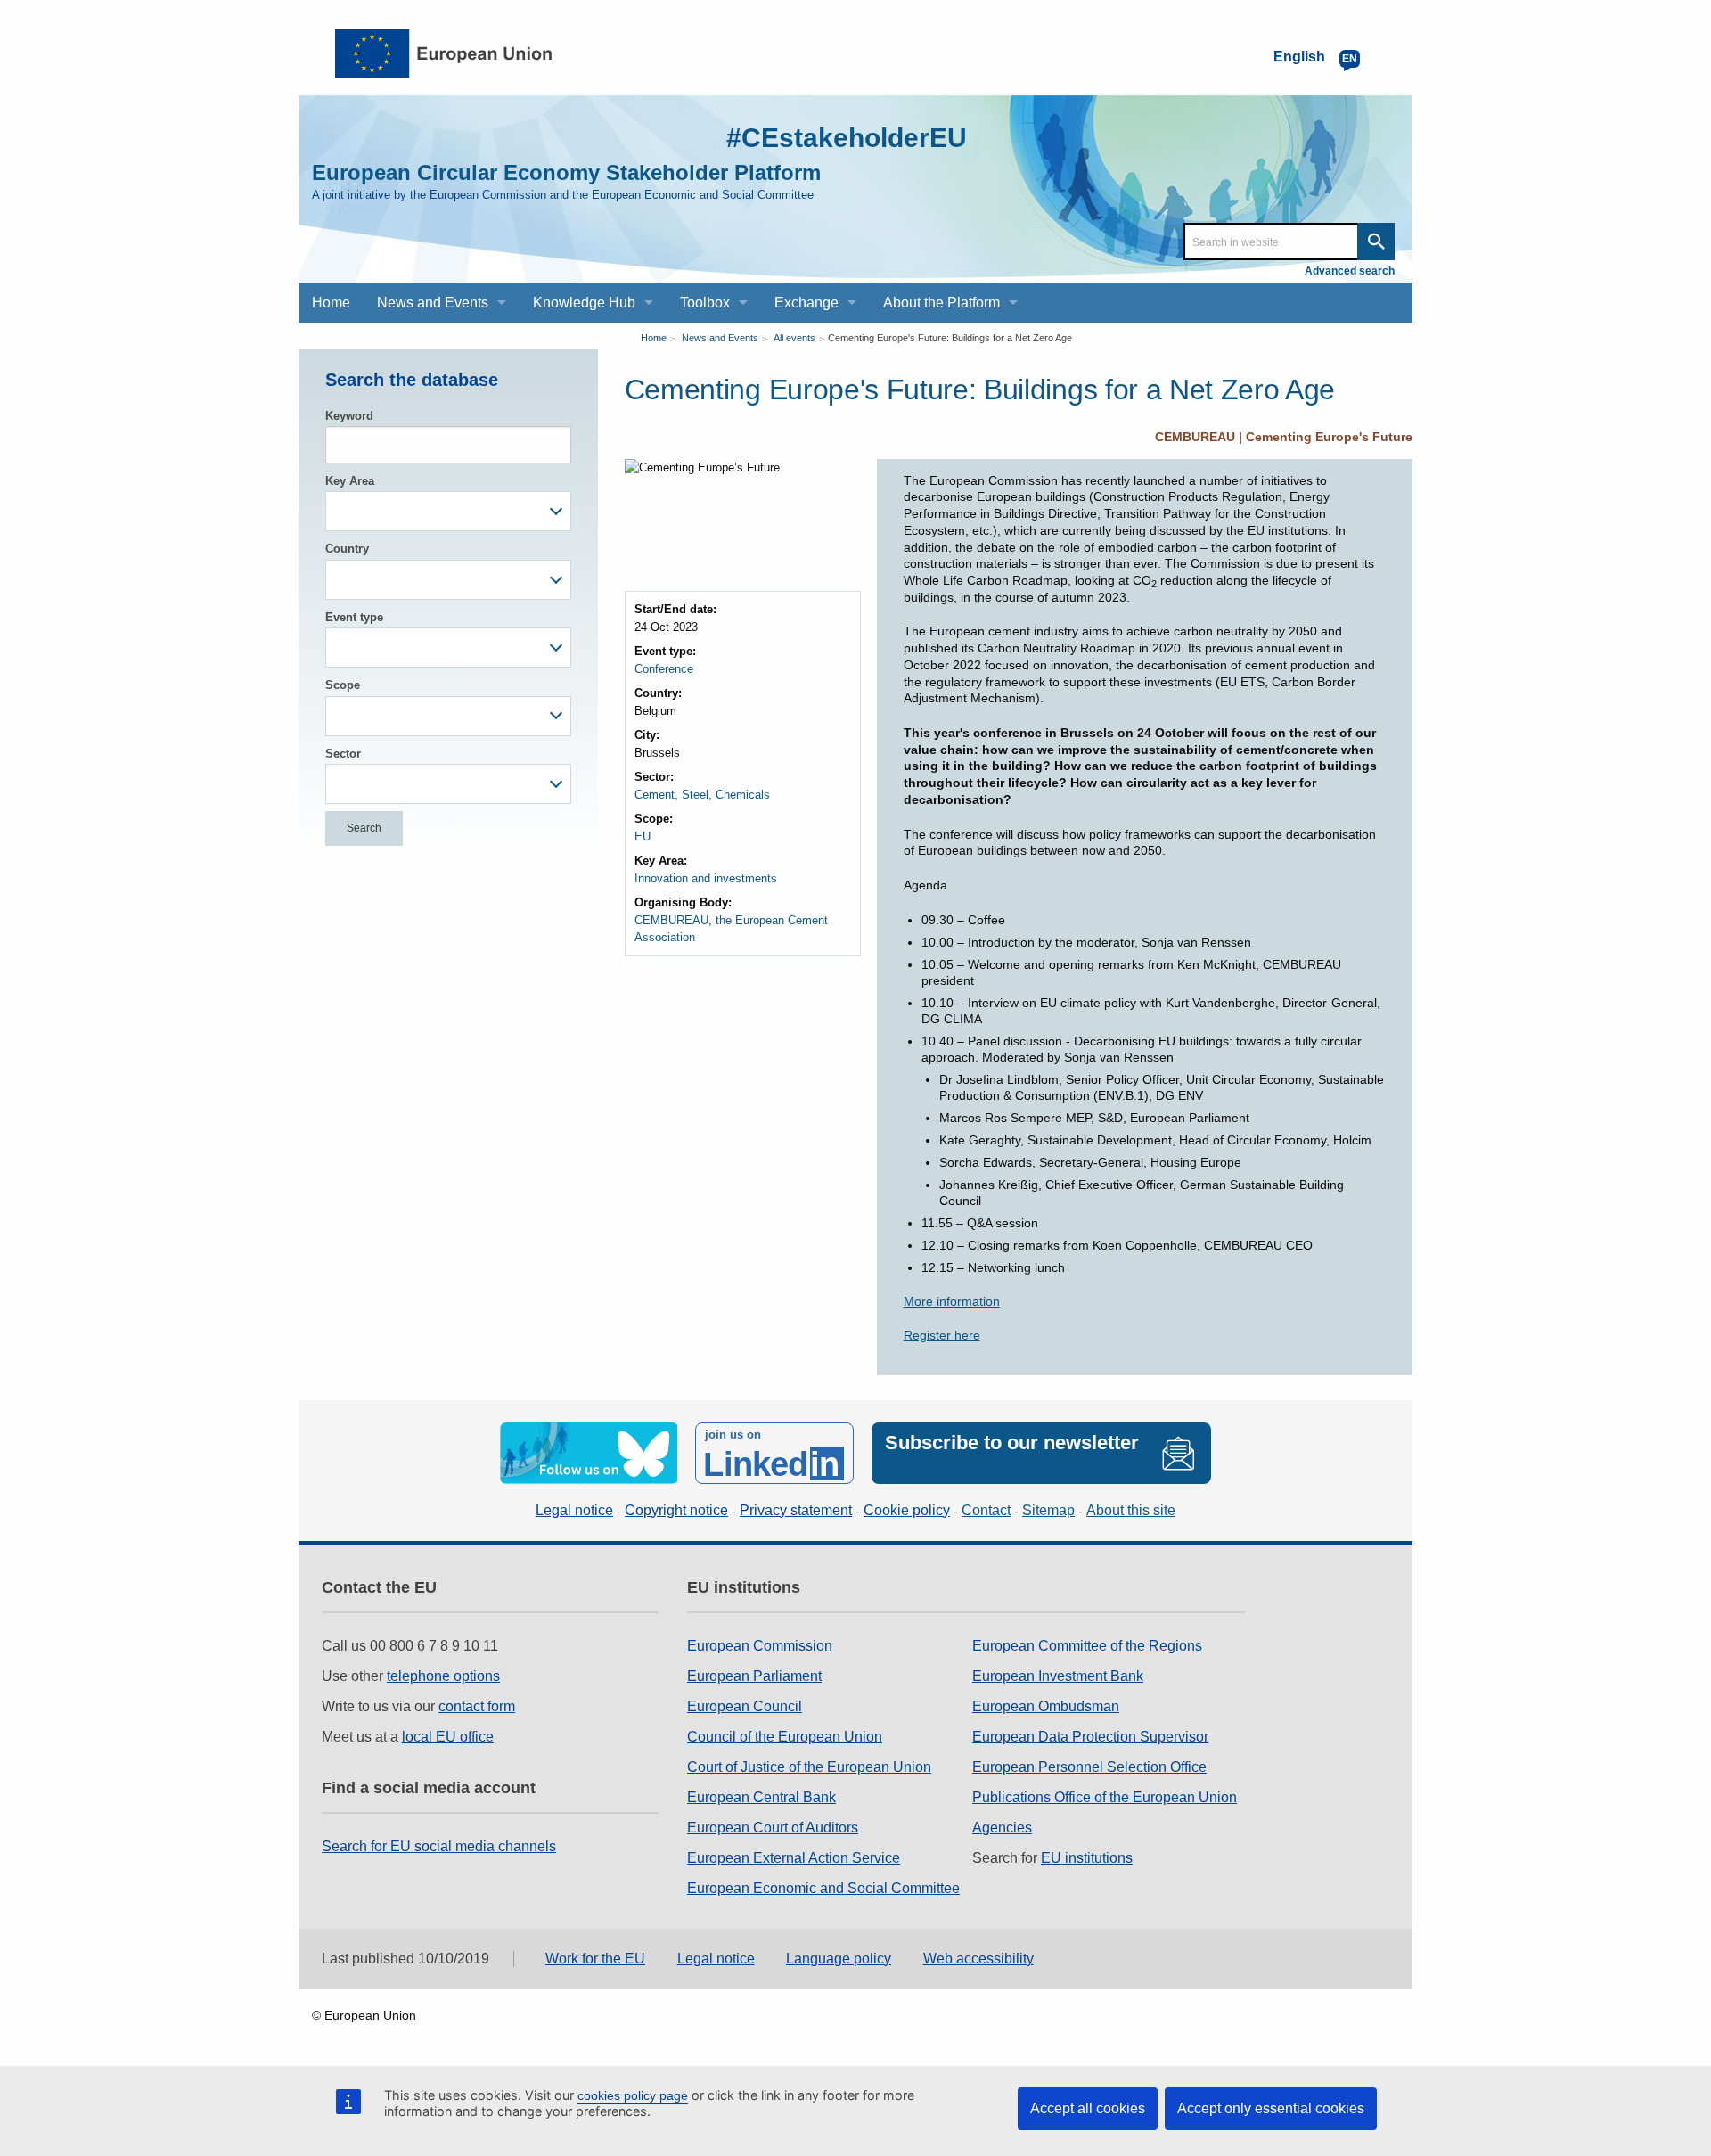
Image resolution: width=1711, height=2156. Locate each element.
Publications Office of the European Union (1105, 1797)
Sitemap (1048, 1510)
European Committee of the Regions (1087, 1646)
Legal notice (574, 1510)
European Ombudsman (1046, 1706)
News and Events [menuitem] (433, 303)
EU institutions (1087, 1858)
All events (794, 338)
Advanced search (1350, 271)
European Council (745, 1706)
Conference (664, 669)
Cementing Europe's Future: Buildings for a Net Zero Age (950, 338)
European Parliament (754, 1676)
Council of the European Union (785, 1737)
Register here (942, 1335)
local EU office (448, 1737)
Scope (343, 685)
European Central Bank (761, 1797)
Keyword (349, 416)
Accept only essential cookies (1271, 2108)
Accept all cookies (1088, 2108)
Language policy (839, 1959)
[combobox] (448, 511)
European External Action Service (794, 1858)
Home (654, 338)
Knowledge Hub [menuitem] (584, 303)
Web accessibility (978, 1959)
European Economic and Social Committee (823, 1888)
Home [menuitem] (331, 303)
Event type (354, 617)
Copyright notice (676, 1510)
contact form (477, 1706)
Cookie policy (907, 1510)
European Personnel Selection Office (1089, 1767)
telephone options (443, 1676)
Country (347, 549)
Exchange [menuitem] (806, 303)
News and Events (720, 338)
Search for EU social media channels (439, 1846)
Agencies (1002, 1828)
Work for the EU (595, 1959)
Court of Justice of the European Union (809, 1767)
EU (643, 836)
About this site (1131, 1510)
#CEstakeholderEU (847, 138)
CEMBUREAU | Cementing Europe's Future (1284, 437)
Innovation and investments (706, 878)
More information (952, 1301)
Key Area (350, 481)
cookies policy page (633, 2095)
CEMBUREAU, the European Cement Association (731, 929)
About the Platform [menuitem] (941, 303)
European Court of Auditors (773, 1828)
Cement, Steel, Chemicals (702, 795)
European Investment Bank (1058, 1676)
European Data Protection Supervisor (1090, 1737)
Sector (343, 754)
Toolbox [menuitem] (705, 303)
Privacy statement (796, 1510)
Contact (986, 1510)
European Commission (760, 1646)
